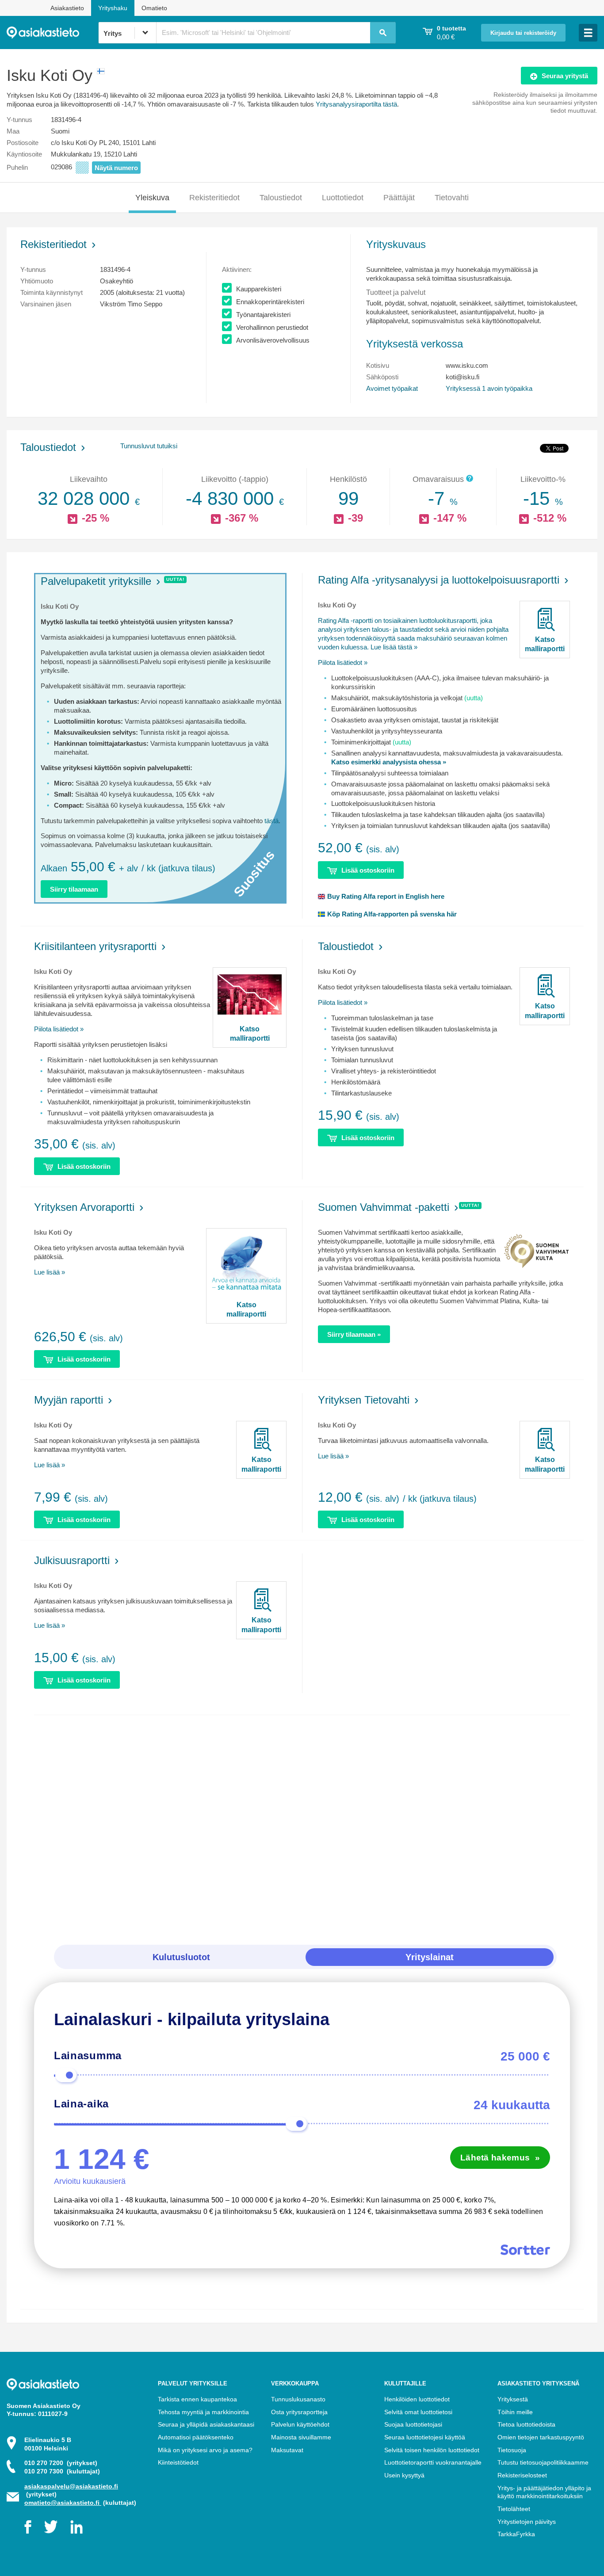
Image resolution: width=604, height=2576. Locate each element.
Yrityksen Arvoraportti (84, 1207)
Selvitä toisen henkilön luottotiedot (432, 2450)
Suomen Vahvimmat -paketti (384, 1207)
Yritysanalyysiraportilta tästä (356, 104)
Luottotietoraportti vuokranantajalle (433, 2462)
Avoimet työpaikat (392, 388)
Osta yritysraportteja (299, 2412)
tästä (271, 821)
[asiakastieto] (52, 33)
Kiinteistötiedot (178, 2462)
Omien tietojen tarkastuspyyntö (541, 2437)
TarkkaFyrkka (516, 2534)
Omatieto (154, 8)
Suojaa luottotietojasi (413, 2424)
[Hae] (383, 33)
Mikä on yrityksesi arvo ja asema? (205, 2450)
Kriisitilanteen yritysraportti (95, 946)
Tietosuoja (512, 2450)
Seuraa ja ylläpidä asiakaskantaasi (206, 2424)
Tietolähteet (514, 2509)
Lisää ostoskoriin (368, 870)
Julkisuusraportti (72, 1560)
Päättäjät (399, 198)
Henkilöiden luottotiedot (417, 2399)
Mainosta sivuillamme (301, 2437)
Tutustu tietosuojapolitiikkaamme (543, 2462)
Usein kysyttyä (404, 2475)
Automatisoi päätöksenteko (196, 2437)
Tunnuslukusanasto (298, 2399)
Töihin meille (515, 2412)
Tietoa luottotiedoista (526, 2424)
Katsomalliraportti (545, 644)
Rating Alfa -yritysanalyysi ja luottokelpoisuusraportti (439, 580)
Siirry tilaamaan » (354, 1334)
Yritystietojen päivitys (527, 2522)
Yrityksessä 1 (489, 388)
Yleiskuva (152, 198)
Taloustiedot (281, 198)
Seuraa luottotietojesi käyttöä (425, 2437)
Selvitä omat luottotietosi (418, 2412)
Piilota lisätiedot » (343, 662)
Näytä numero (116, 168)
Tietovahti (452, 198)
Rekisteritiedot (214, 198)
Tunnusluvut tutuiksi (149, 446)
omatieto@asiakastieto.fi (63, 2503)
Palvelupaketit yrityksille (96, 581)
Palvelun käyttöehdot (300, 2424)
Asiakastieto (67, 8)
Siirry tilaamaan (74, 889)
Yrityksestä (513, 2399)
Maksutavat (287, 2450)
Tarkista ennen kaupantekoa (197, 2399)
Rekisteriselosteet (522, 2475)
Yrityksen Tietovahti (364, 1400)
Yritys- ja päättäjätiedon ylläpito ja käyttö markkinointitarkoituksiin (544, 2492)
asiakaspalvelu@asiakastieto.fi (71, 2486)
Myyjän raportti (69, 1400)
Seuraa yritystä (565, 76)
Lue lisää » (50, 1272)
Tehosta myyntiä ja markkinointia (203, 2412)
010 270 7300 (62, 2471)
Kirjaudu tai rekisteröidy (523, 33)
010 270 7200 (61, 2463)
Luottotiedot (343, 198)
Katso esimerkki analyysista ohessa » (389, 762)
